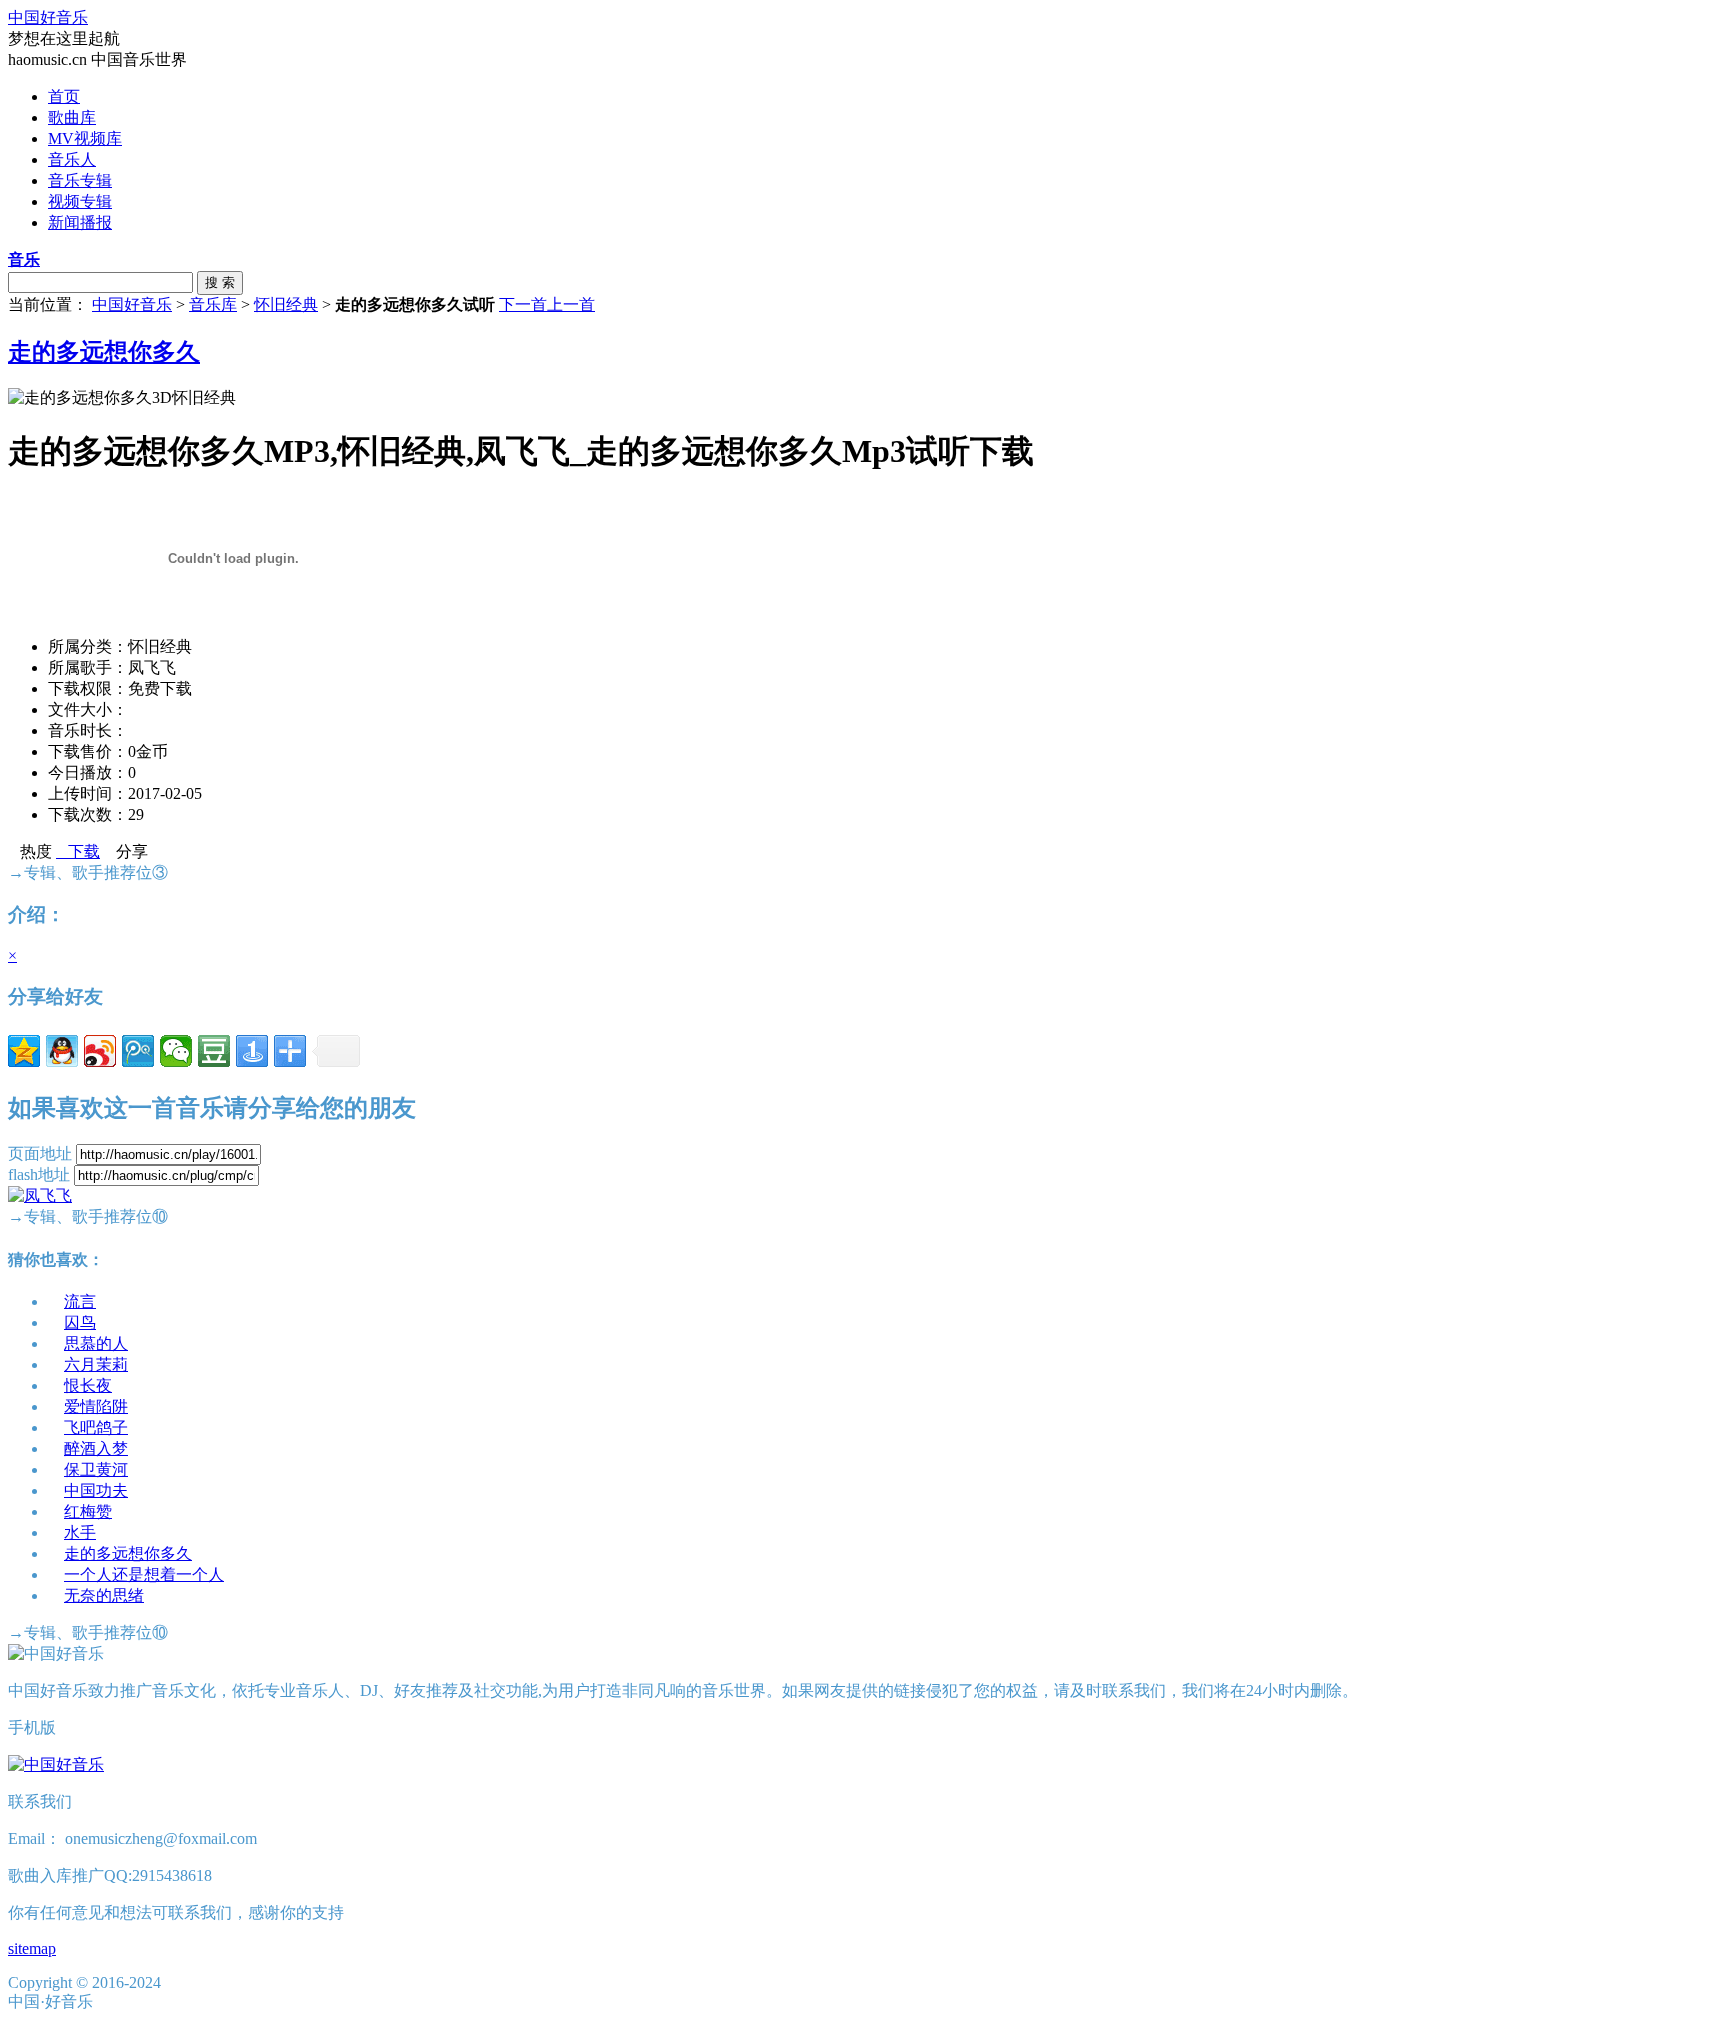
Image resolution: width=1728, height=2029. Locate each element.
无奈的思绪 (104, 1595)
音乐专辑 (80, 180)
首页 (64, 96)
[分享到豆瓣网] (214, 1051)
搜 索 (220, 282)
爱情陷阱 (96, 1406)
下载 (78, 851)
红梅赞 (88, 1511)
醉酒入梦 (96, 1448)
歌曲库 (72, 117)
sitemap (32, 1948)
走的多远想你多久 (104, 352)
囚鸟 (80, 1322)
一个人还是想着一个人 (144, 1574)
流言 (80, 1301)
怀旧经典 (286, 304)
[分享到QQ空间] (24, 1051)
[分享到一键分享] (252, 1051)
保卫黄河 (96, 1469)
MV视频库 (85, 138)
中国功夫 (96, 1490)
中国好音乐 (48, 17)
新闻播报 (80, 222)
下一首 (523, 304)
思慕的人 (96, 1343)
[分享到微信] (176, 1051)
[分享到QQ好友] (62, 1051)
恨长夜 (88, 1385)
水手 (80, 1532)
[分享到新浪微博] (100, 1051)
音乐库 (213, 304)
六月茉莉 (96, 1364)
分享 (126, 851)
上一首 (571, 304)
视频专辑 (80, 201)
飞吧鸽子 (96, 1427)
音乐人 (72, 159)
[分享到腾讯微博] (138, 1051)
